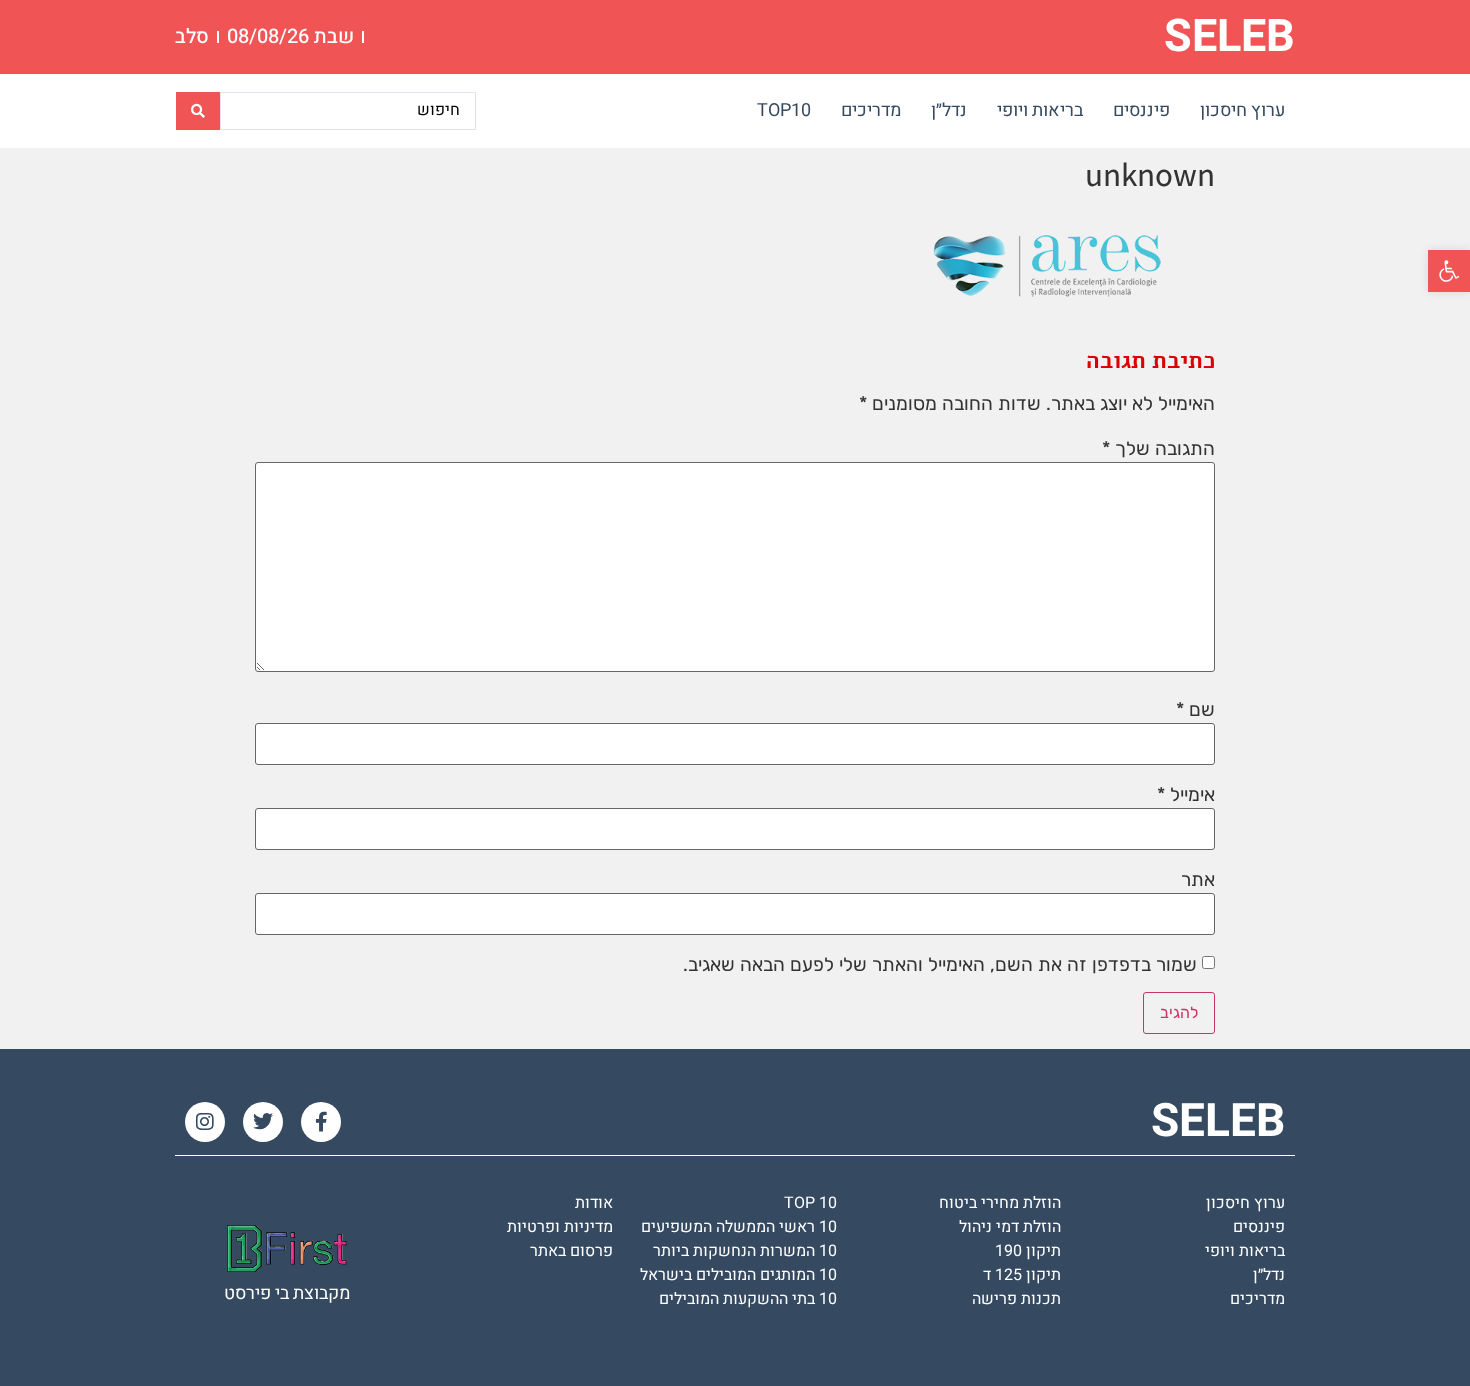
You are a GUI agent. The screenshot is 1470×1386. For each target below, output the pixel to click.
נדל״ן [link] (949, 110)
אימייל (1186, 794)
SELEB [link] (1229, 37)
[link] (1449, 271)
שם (1195, 709)
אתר (1198, 879)
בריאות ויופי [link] (1040, 110)
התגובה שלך (1158, 448)
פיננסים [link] (1141, 110)
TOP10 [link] (784, 110)
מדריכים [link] (871, 110)
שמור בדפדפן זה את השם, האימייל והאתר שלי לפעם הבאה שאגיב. (940, 964)
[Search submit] (198, 111)
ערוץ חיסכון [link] (1242, 110)
